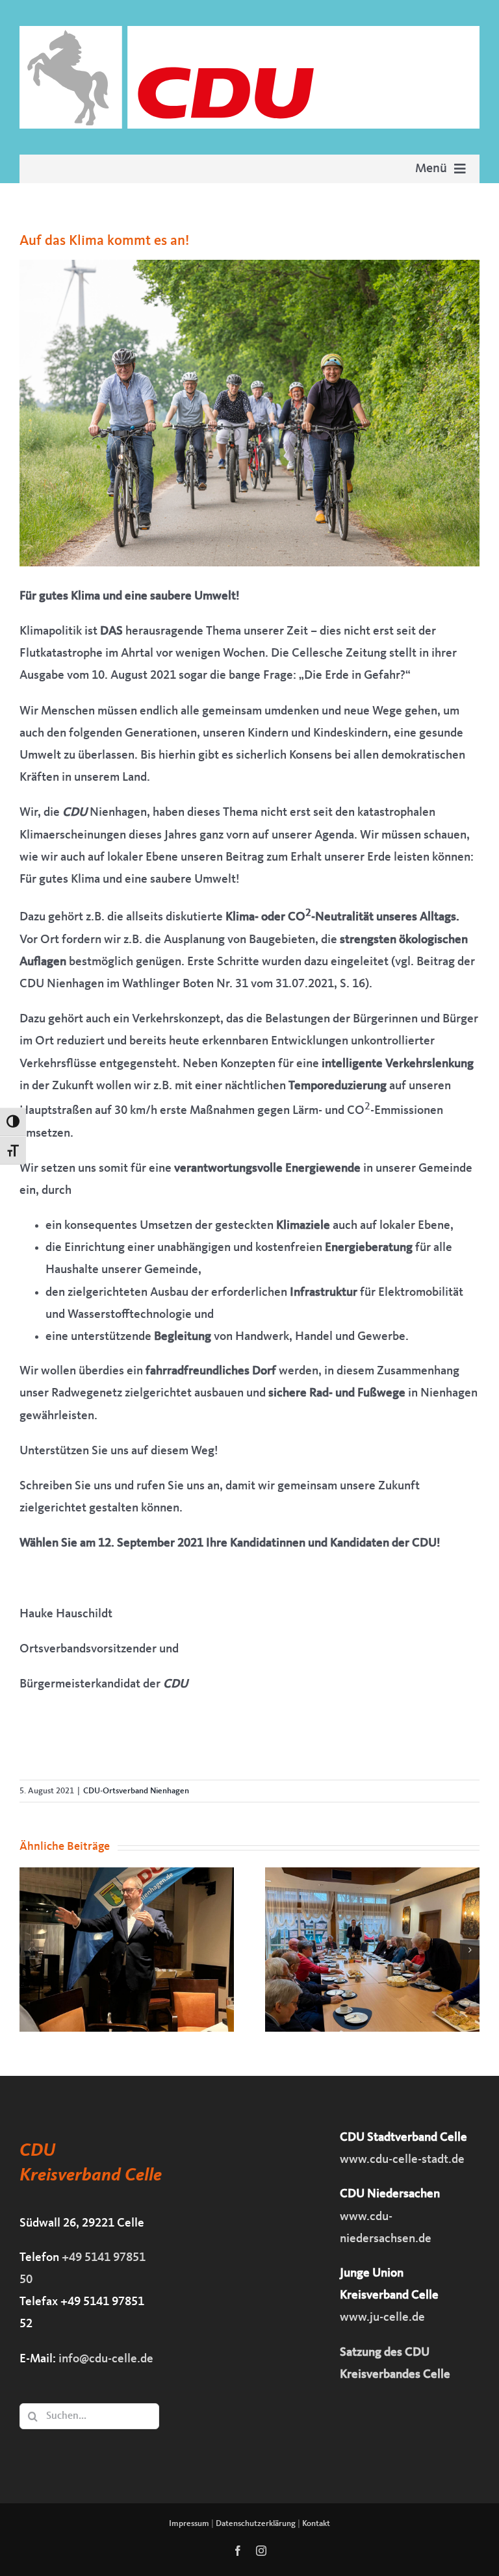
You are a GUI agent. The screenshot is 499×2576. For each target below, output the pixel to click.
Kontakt (316, 2524)
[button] (29, 1950)
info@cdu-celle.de (106, 2359)
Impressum (189, 2524)
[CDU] (249, 32)
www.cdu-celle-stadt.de (402, 2160)
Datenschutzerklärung (256, 2524)
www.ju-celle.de (382, 2318)
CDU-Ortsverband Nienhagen (136, 1791)
